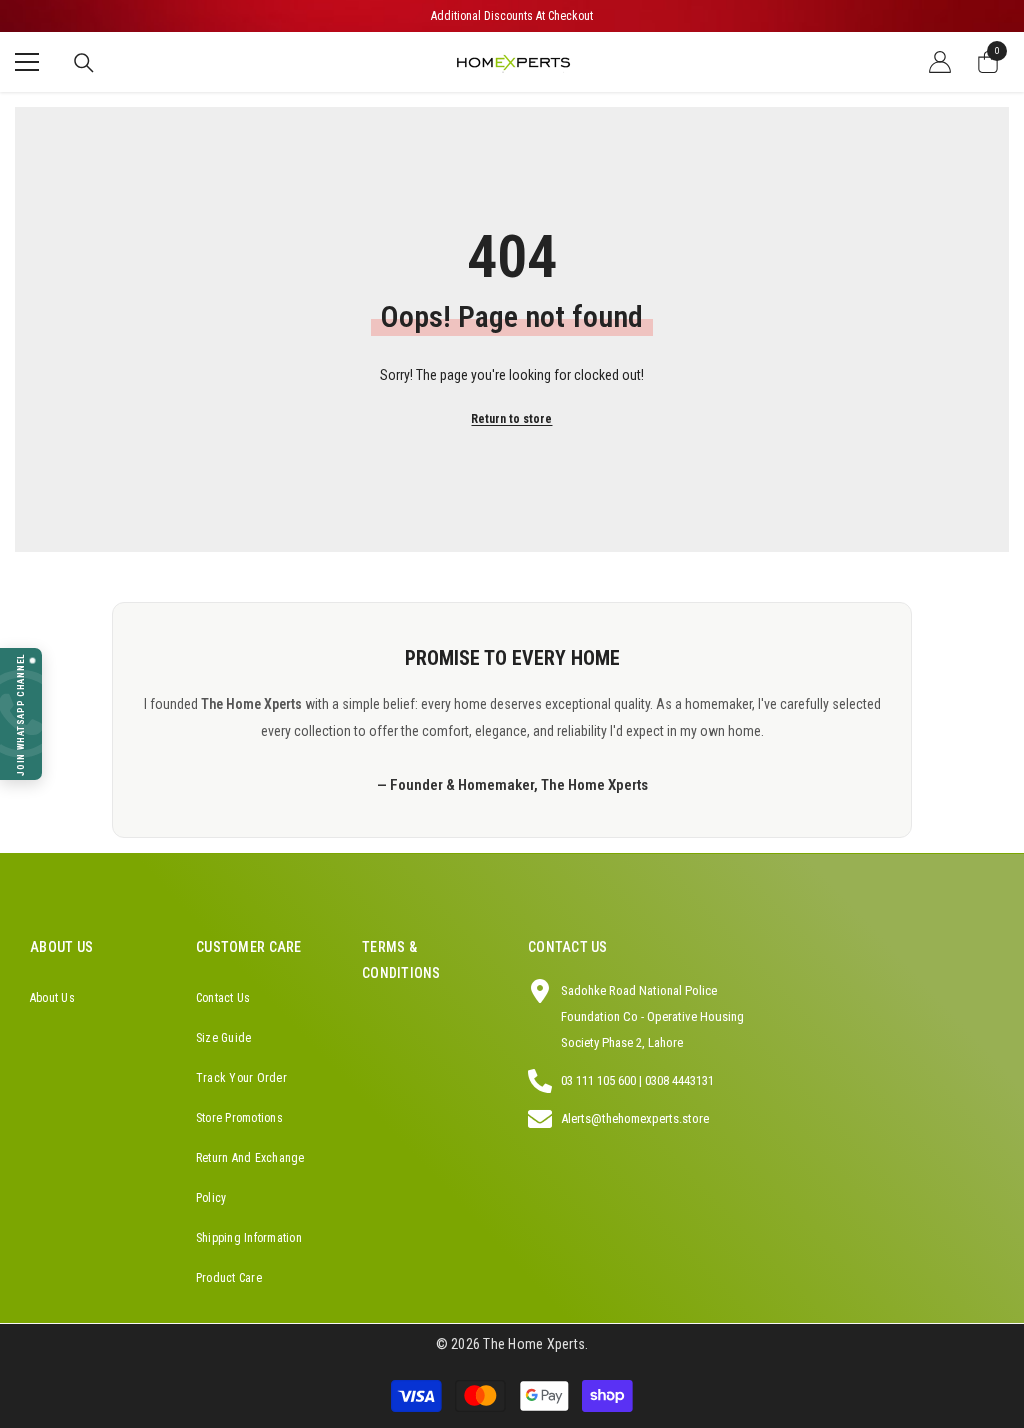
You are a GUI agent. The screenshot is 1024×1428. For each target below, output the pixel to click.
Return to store (511, 419)
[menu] (27, 62)
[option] (512, 16)
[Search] (84, 63)
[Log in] (940, 62)
